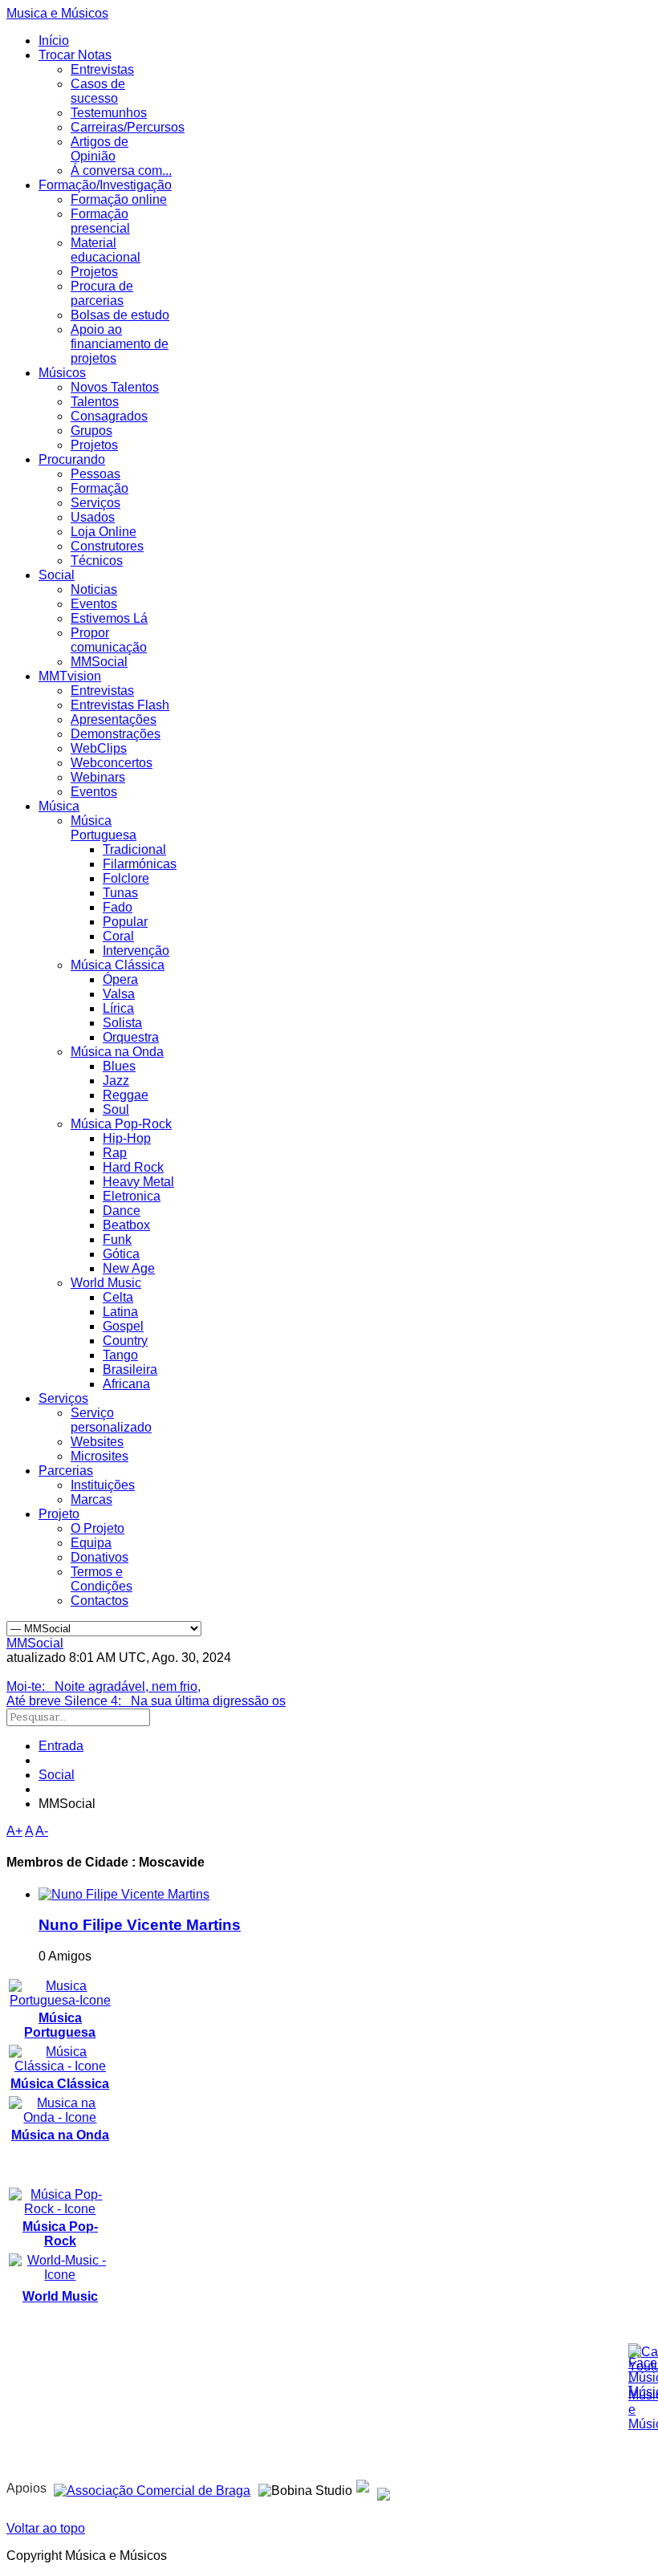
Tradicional (134, 849)
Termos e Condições (102, 1579)
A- (42, 1831)
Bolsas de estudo (120, 315)
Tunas (120, 893)
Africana (126, 1384)
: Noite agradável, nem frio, (104, 1686)
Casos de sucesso (98, 91)
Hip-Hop (127, 1138)
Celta (118, 1297)
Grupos (91, 431)
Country (125, 1341)
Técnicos (97, 561)
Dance (122, 1211)
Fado (118, 907)
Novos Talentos (115, 387)
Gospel (123, 1326)
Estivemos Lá (109, 618)
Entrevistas (102, 69)
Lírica (118, 1008)
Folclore (126, 878)
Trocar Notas (75, 55)
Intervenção (136, 951)
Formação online (119, 199)
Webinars (98, 777)
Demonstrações (116, 734)
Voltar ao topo (46, 2528)
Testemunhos (109, 113)
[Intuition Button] (384, 2488)
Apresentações (114, 719)
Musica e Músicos (57, 13)
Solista (122, 1023)
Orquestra (131, 1037)
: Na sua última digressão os (146, 1701)
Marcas (91, 1499)
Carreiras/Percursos (128, 127)
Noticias (94, 589)
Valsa (119, 994)
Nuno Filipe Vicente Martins (140, 1925)
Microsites (100, 1456)
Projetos (94, 272)
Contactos (100, 1601)
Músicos (62, 373)
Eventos (94, 604)
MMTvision (70, 676)
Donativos (100, 1557)
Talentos (95, 402)
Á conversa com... (121, 171)
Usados (93, 517)
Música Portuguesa (104, 828)
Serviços (95, 503)
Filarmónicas (140, 864)
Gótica (121, 1254)
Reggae (126, 1095)
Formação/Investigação (105, 185)
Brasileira (130, 1369)
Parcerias (66, 1471)
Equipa (91, 1543)
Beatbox (126, 1225)
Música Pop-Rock (121, 1124)
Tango (120, 1355)
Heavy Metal (138, 1182)
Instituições (103, 1485)
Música (59, 806)
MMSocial (99, 662)
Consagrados (109, 416)
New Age (129, 1268)
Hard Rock (133, 1167)
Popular (125, 922)
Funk (117, 1239)
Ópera (120, 979)
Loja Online (104, 532)
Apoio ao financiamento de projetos (120, 344)
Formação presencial (100, 221)
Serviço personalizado (111, 1420)
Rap (115, 1153)
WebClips (99, 748)
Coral (118, 936)
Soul (116, 1109)
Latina (120, 1312)
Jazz (116, 1081)
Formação (100, 488)
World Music (106, 1283)
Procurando (72, 459)
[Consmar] (152, 2488)
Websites (97, 1442)
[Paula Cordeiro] (363, 2488)
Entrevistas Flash (120, 705)
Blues (119, 1066)
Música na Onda (117, 1052)
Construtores (107, 546)
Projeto (59, 1514)
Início (54, 41)
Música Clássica (118, 965)
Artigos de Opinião (100, 149)
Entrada (61, 1746)
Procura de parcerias (102, 293)
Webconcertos (112, 763)
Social (57, 575)
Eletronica (132, 1196)
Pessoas (95, 474)
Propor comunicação (109, 640)
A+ (14, 1831)
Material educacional (106, 250)
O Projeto (97, 1528)
